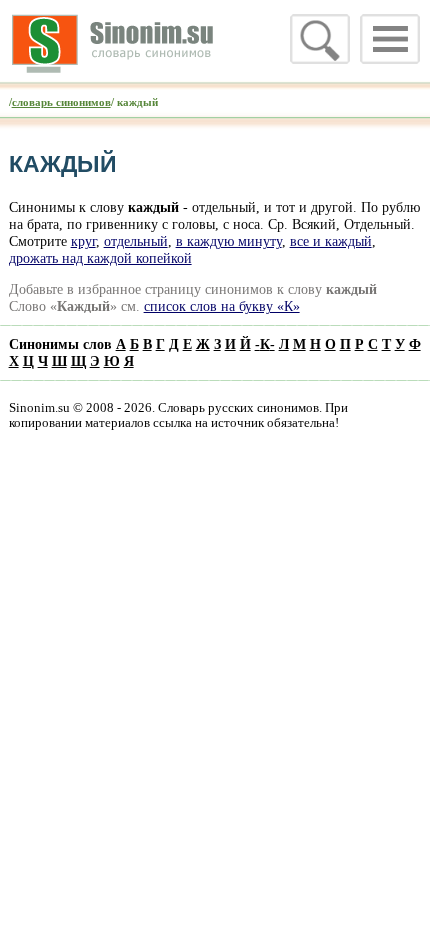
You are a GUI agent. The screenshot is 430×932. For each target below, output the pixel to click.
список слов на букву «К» (222, 306)
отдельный (136, 241)
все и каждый (331, 241)
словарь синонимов (61, 102)
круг (83, 241)
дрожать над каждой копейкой (100, 258)
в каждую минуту (229, 241)
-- (265, 344)
